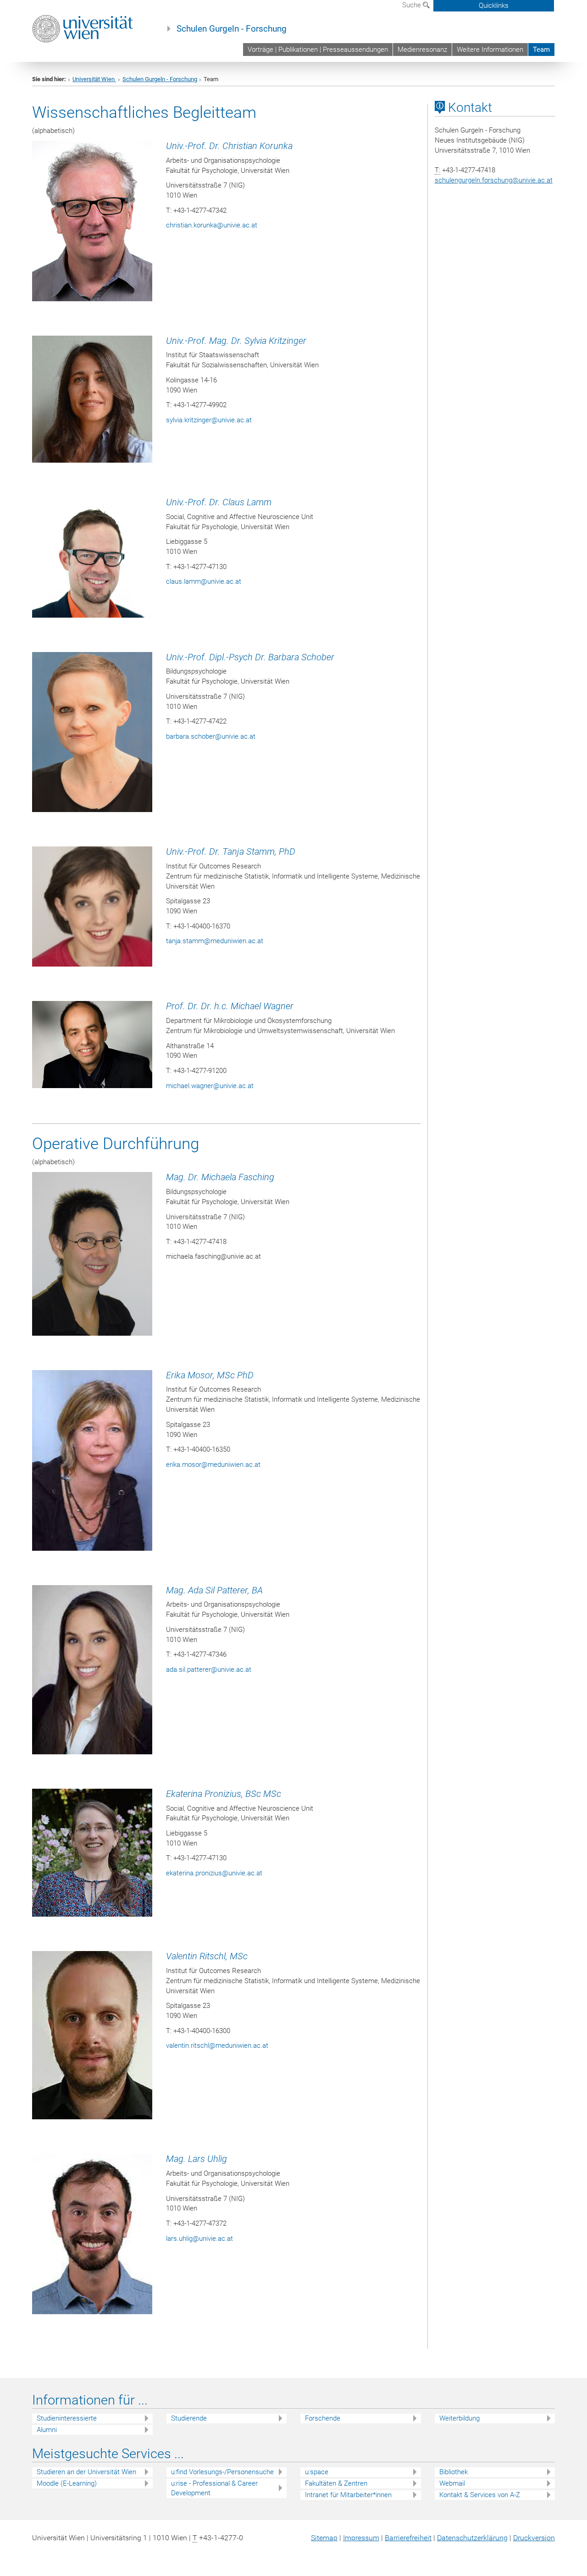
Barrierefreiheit (408, 2538)
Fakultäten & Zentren (336, 2483)
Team (541, 50)
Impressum (361, 2538)
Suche (413, 5)
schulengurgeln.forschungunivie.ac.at (494, 180)
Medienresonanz (422, 50)
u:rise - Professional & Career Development (214, 2488)
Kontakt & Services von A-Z (480, 2495)
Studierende (189, 2418)
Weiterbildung (460, 2418)
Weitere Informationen (490, 50)
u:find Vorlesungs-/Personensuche (222, 2472)
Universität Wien (94, 79)
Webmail (452, 2483)
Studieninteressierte (67, 2418)
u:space (317, 2472)
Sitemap (324, 2538)
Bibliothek (454, 2472)
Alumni (47, 2430)
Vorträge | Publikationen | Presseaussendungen (318, 50)
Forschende (323, 2418)
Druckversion (534, 2538)
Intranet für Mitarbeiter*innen (348, 2495)
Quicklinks (494, 6)
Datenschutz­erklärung (472, 2538)
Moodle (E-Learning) (67, 2483)
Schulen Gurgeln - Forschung (232, 29)
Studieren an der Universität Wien (86, 2472)
